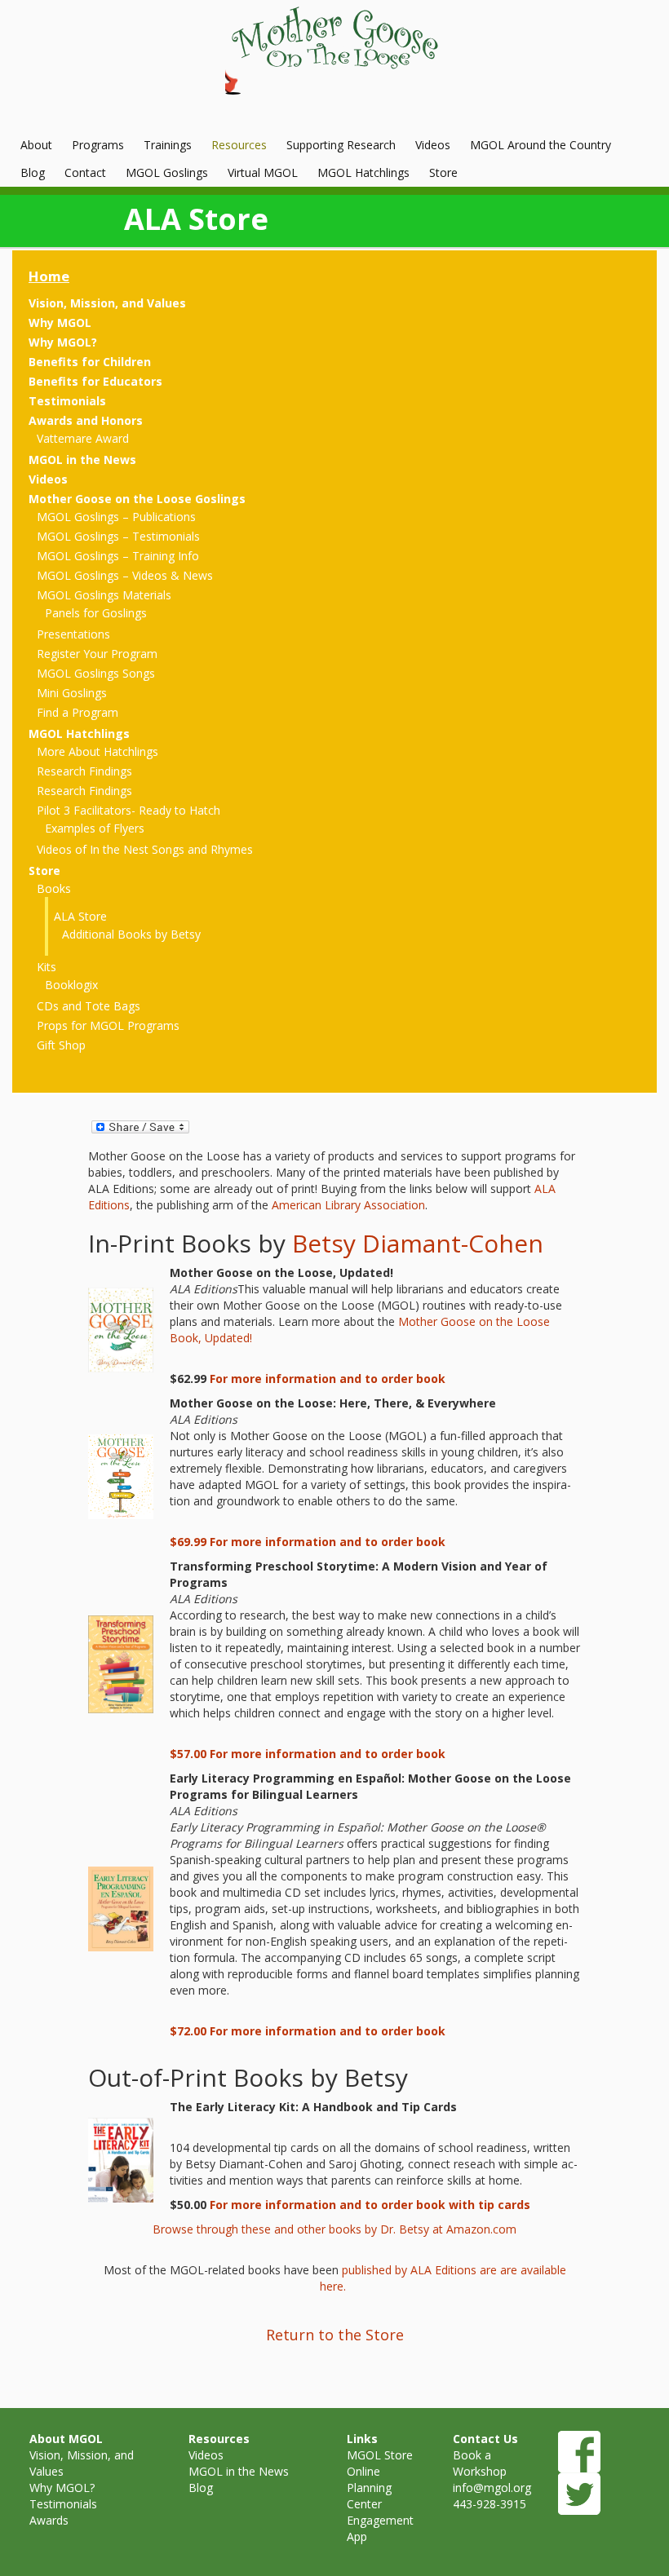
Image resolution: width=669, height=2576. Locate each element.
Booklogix (71, 985)
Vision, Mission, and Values (107, 303)
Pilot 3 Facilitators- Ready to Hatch (128, 810)
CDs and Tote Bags (89, 1006)
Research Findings (84, 771)
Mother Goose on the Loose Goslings (137, 499)
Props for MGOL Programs (108, 1025)
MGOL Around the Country (541, 145)
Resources (239, 145)
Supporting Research (341, 145)
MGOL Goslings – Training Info (118, 556)
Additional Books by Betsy (131, 934)
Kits (47, 967)
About (36, 145)
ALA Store (80, 916)
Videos (433, 145)
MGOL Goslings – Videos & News (125, 575)
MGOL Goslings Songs (96, 673)
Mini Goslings (72, 693)
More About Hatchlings (97, 751)
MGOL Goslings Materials (104, 595)
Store (443, 172)
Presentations (73, 634)
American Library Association (348, 1205)
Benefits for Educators (95, 381)
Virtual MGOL (263, 172)
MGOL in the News (82, 460)
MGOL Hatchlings (363, 172)
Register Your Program (97, 654)
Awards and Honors (86, 420)
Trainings (168, 145)
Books (54, 888)
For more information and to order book (328, 1379)
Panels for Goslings (96, 613)
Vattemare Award (83, 438)
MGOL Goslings (167, 172)
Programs (98, 145)
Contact (85, 172)
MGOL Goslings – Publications (116, 517)
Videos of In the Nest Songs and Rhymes (145, 849)
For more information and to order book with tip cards (370, 2205)
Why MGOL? (63, 342)
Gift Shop (61, 1045)
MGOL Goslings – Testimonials (118, 536)
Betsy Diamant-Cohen (418, 1243)
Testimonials (67, 401)
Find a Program (78, 712)
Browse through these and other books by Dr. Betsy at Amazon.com (334, 2229)
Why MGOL (60, 323)
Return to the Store (335, 2335)
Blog (33, 172)
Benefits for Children (90, 362)
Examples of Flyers (95, 828)
